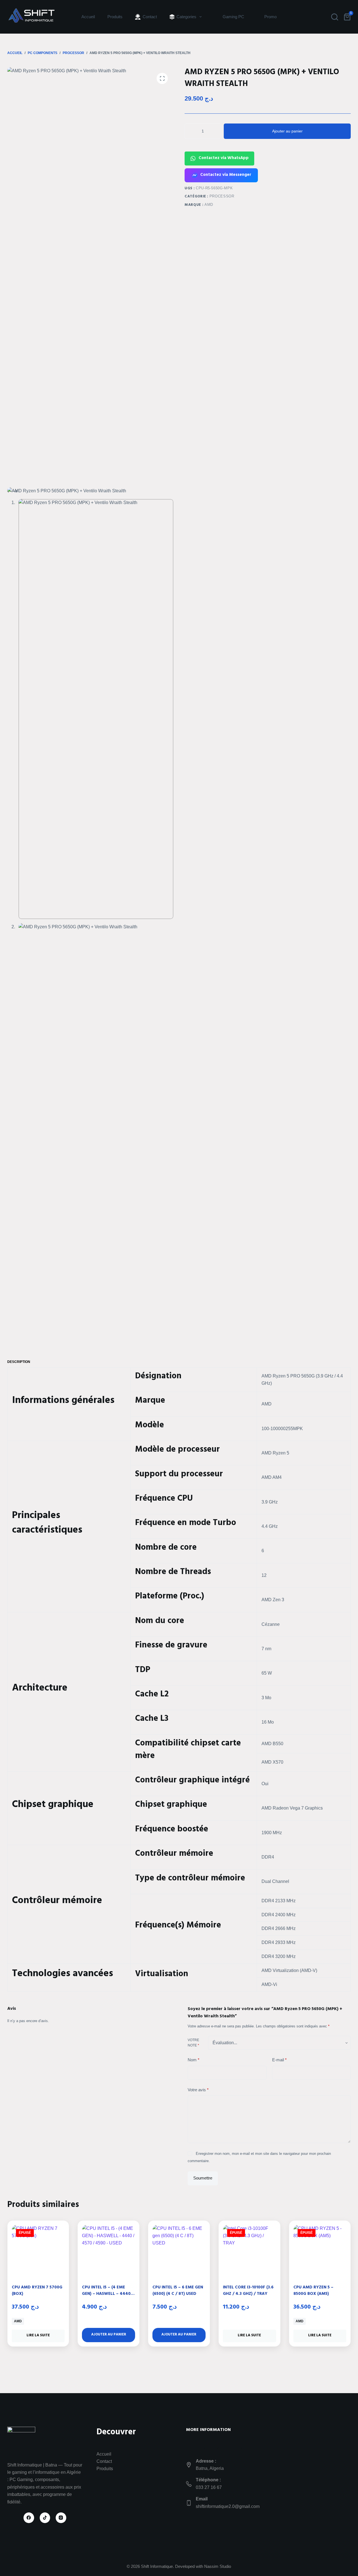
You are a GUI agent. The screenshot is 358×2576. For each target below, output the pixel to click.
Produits (115, 17)
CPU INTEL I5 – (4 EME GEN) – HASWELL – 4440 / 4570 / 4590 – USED (108, 2294)
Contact (104, 2461)
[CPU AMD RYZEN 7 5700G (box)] (38, 2251)
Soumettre (203, 2178)
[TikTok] (45, 2518)
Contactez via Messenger (226, 175)
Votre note (193, 2043)
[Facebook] (29, 2518)
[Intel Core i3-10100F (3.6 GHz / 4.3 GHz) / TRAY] (249, 2251)
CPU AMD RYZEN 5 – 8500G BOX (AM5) (313, 2291)
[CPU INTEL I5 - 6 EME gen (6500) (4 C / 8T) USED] (179, 2251)
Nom (194, 2060)
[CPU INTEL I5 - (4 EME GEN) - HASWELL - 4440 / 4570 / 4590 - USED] (109, 2251)
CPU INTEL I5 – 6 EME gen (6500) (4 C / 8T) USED (178, 2291)
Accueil (88, 17)
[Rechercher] (335, 17)
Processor (222, 196)
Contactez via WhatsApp (224, 158)
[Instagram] (61, 2518)
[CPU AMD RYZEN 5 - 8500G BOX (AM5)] (320, 2251)
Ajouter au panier (287, 131)
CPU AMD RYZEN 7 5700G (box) (37, 2291)
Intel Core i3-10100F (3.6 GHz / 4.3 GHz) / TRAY (248, 2291)
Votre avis (198, 2090)
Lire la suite (38, 2336)
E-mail (279, 2060)
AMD (209, 205)
